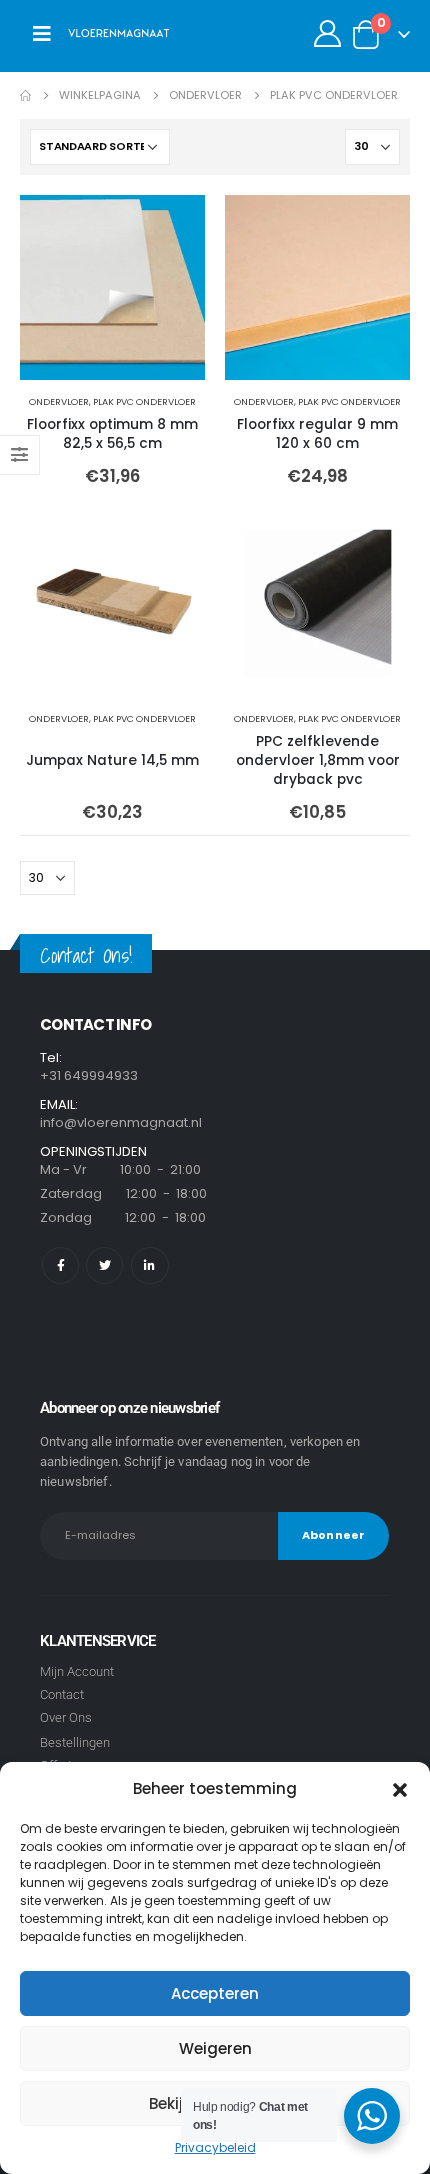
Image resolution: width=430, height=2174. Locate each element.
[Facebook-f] (60, 1265)
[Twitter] (104, 1265)
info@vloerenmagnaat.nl (121, 1122)
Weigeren (215, 2048)
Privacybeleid (215, 2147)
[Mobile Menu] (42, 34)
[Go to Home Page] (25, 95)
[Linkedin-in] (149, 1265)
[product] (112, 287)
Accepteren (215, 1993)
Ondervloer (59, 401)
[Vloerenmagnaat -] (119, 34)
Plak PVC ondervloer (144, 401)
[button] (400, 1789)
